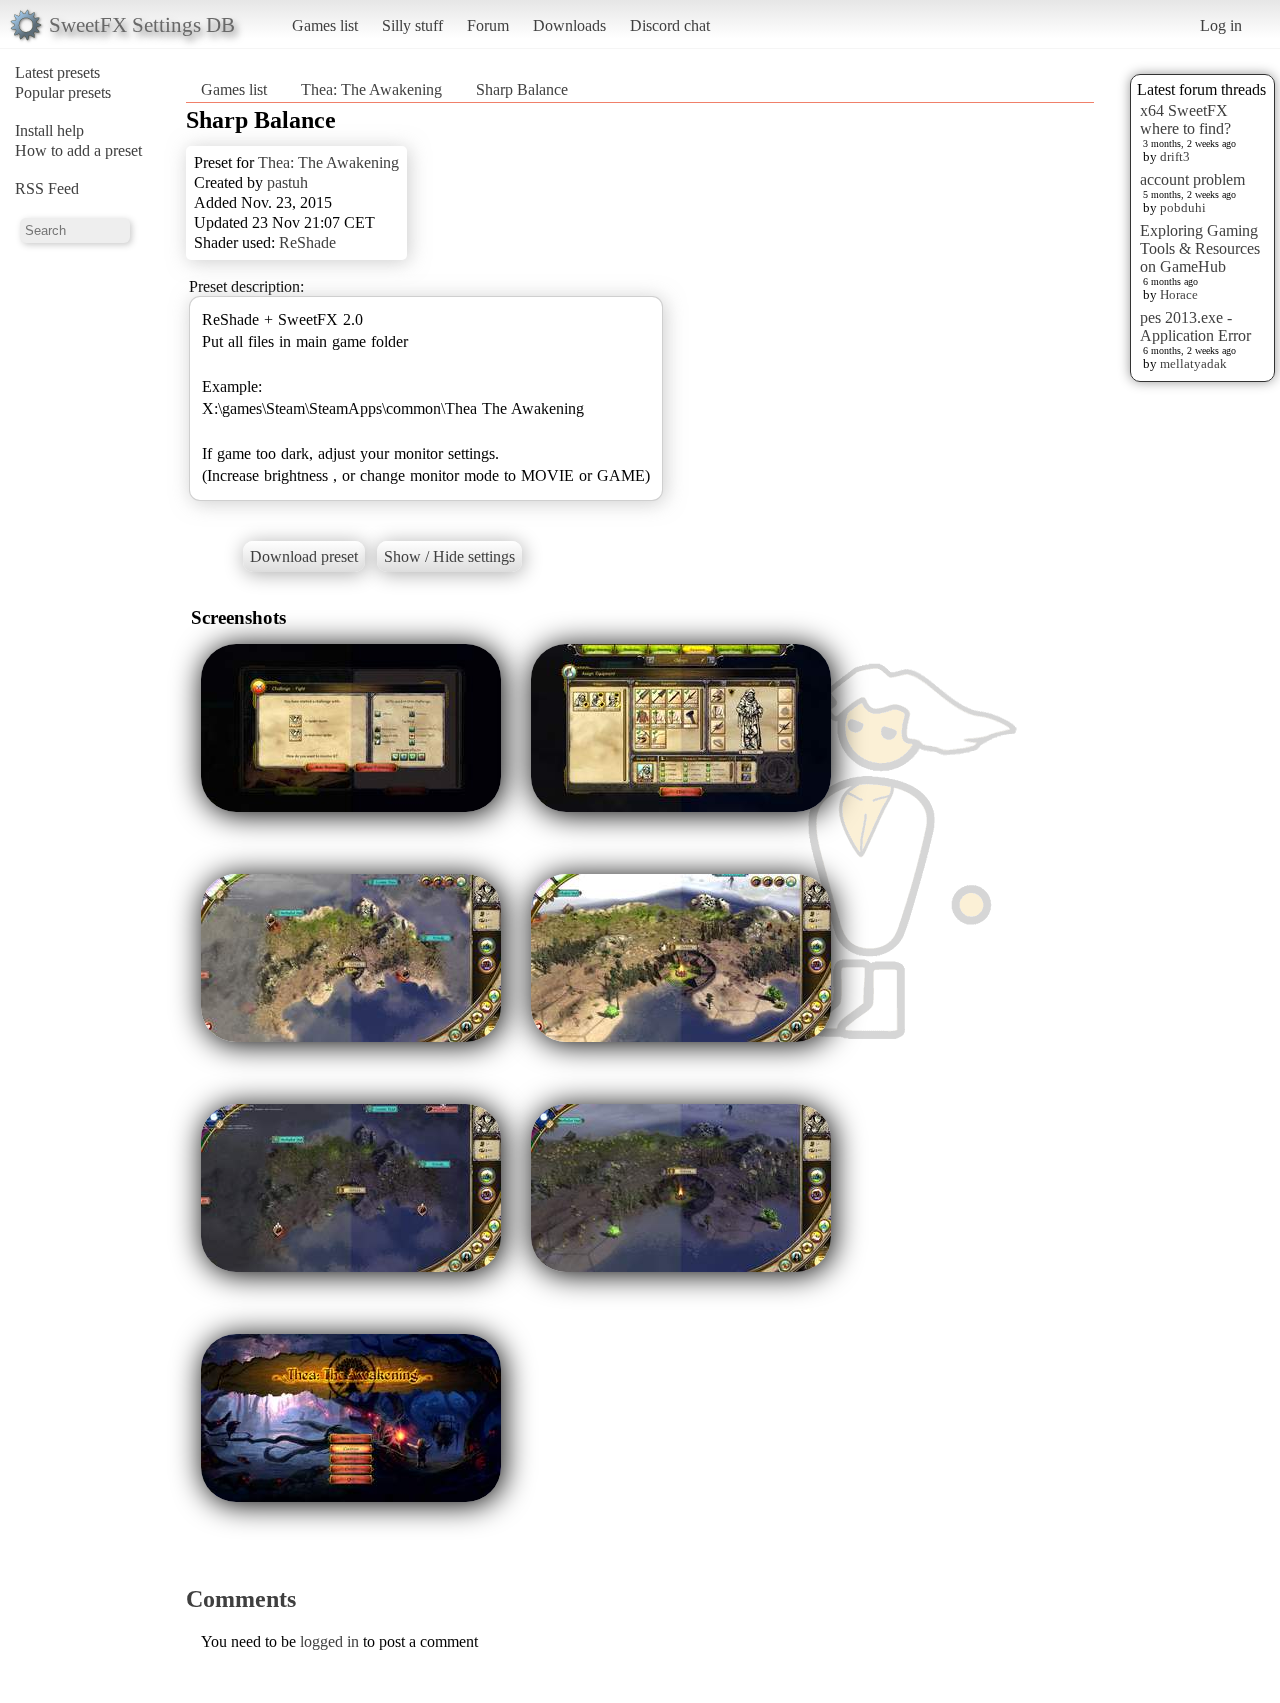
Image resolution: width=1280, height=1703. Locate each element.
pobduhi (1183, 207)
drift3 (1175, 156)
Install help (49, 130)
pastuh (287, 182)
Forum (488, 25)
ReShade (307, 242)
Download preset (304, 556)
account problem (1192, 179)
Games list (325, 25)
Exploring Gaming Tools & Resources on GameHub (1200, 248)
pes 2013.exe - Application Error (1195, 326)
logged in (329, 1641)
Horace (1179, 294)
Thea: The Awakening (371, 89)
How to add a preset (78, 150)
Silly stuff (412, 25)
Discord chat (670, 25)
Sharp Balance (522, 89)
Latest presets (57, 72)
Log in (1221, 25)
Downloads (569, 25)
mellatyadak (1193, 363)
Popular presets (63, 92)
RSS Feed (47, 188)
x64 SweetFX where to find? (1185, 119)
